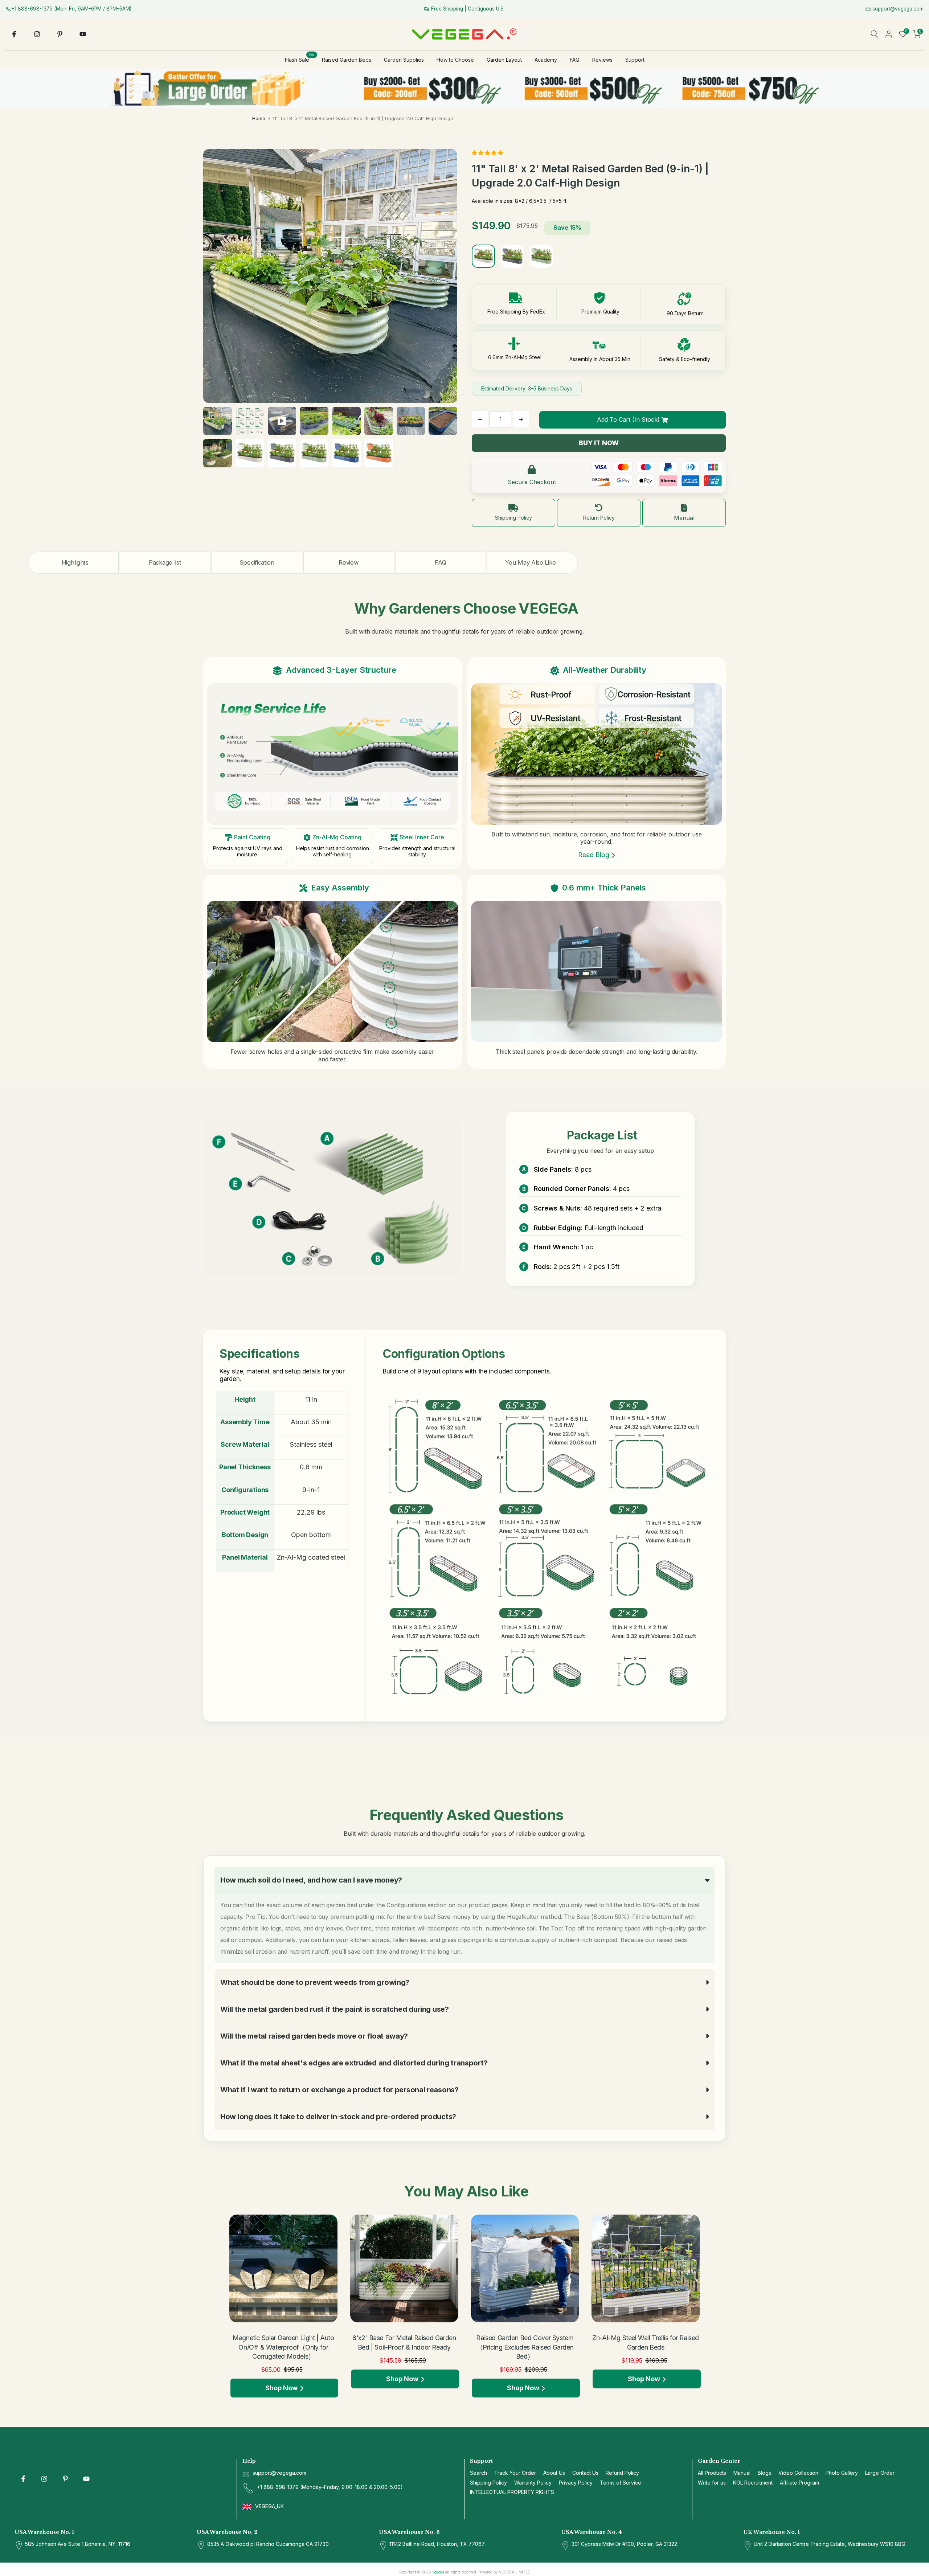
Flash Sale (300, 59)
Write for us (712, 2483)
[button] (488, 153)
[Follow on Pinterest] (60, 34)
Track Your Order (515, 2473)
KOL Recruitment (753, 2483)
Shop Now (281, 2388)
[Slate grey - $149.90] (512, 256)
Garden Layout (504, 60)
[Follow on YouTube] (83, 34)
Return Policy (599, 518)
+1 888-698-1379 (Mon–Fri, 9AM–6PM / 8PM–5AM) (71, 9)
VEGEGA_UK (270, 2506)
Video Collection (798, 2473)
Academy (546, 60)
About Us (554, 2473)
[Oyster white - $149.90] (483, 256)
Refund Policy (622, 2473)
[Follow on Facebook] (14, 34)
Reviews (602, 60)
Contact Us (585, 2473)
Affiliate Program (799, 2483)
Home (259, 118)
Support (635, 60)
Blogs (764, 2473)
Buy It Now (599, 443)
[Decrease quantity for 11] (480, 419)
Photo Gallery (842, 2473)
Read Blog (594, 855)
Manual (684, 518)
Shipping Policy (513, 518)
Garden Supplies (404, 60)
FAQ (575, 60)
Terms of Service (621, 2483)
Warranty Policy (533, 2483)
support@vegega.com (897, 9)
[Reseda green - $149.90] (541, 256)
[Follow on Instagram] (37, 34)
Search (478, 2473)
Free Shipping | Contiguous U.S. (467, 9)
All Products (712, 2473)
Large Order (880, 2473)
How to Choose (455, 60)
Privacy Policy (576, 2483)
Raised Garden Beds (347, 60)
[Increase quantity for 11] (521, 419)
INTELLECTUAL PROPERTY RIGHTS (512, 2492)
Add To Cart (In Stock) (628, 419)
